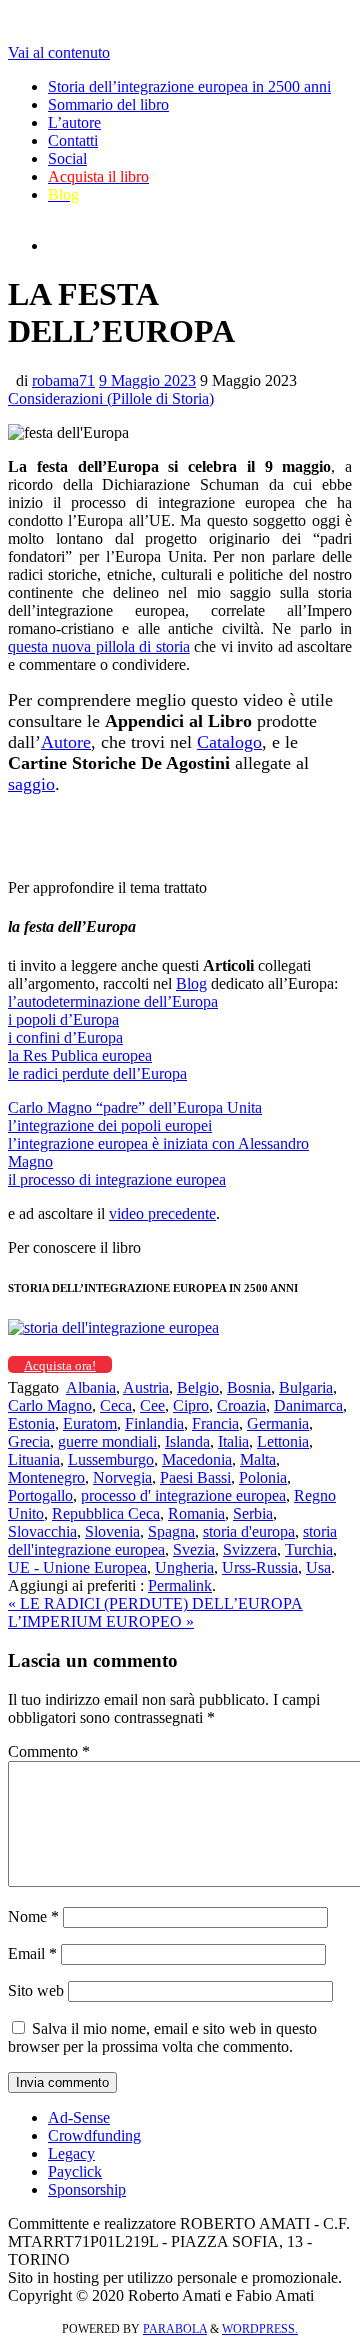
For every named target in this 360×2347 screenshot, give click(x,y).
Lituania (34, 1459)
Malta (258, 1459)
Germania (278, 1423)
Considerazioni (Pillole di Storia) (111, 398)
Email (32, 1953)
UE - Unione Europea (77, 1567)
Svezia (194, 1549)
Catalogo (229, 742)
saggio (31, 784)
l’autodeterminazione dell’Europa (113, 1001)
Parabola (175, 2329)
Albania (91, 1387)
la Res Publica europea (80, 1055)
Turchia (309, 1549)
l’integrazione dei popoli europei (110, 1125)
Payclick (75, 2171)
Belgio (198, 1387)
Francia (215, 1423)
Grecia (29, 1441)
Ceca (116, 1405)
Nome (33, 1916)
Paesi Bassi (195, 1477)
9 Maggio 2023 (147, 380)
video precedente (162, 1213)
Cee (152, 1405)
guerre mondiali (107, 1441)
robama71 (63, 380)
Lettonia (283, 1441)
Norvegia (122, 1477)
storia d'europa (249, 1531)
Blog (191, 983)
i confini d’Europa (65, 1037)
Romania (196, 1513)
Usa (318, 1567)
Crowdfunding (94, 2135)
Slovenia (112, 1531)
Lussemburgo (111, 1459)
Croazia (241, 1405)
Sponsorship (87, 2189)
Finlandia (154, 1423)
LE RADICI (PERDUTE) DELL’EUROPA (155, 1603)
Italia (233, 1441)
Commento (49, 1751)
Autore (66, 742)
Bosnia (249, 1387)
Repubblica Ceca (106, 1513)
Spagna (171, 1531)
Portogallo (40, 1495)
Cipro (191, 1405)
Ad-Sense (79, 2117)
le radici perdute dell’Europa (97, 1073)
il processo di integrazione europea (117, 1179)
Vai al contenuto (59, 52)
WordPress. (260, 2329)
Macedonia (197, 1459)
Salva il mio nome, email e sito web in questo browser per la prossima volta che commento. (162, 2037)
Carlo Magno (50, 1405)
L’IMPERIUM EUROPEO (101, 1621)
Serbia (253, 1513)
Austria (146, 1387)
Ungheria (184, 1567)
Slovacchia (42, 1531)
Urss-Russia (260, 1567)
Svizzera (250, 1549)
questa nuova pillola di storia (99, 646)
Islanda (187, 1441)
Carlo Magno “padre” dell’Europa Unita (135, 1107)
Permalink (180, 1585)
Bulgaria (306, 1387)
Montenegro (46, 1477)
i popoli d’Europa (63, 1019)
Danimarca (308, 1405)
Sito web (36, 1990)
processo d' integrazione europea (183, 1495)
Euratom (90, 1423)
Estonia (31, 1423)
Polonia (263, 1477)
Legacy (71, 2153)
